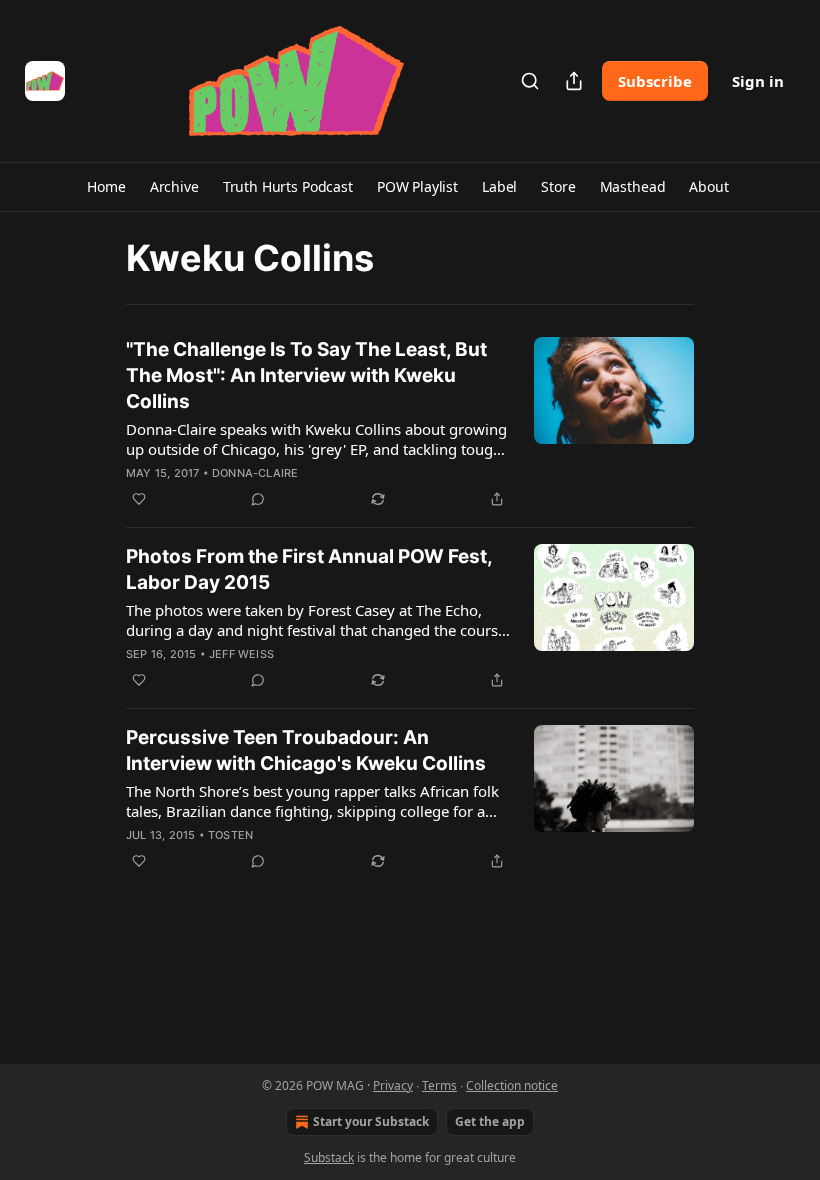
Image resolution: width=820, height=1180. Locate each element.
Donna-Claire (255, 473)
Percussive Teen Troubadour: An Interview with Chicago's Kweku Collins (306, 750)
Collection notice (512, 1085)
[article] (410, 424)
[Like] (139, 499)
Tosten (230, 835)
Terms (439, 1085)
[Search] (530, 81)
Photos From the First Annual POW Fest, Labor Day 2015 (309, 569)
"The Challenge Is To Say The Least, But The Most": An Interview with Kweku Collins (306, 375)
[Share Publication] (574, 81)
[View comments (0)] (258, 499)
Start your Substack (371, 1121)
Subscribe (655, 81)
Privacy (393, 1085)
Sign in (758, 81)
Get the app (490, 1121)
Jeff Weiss (241, 654)
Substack (329, 1157)
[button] (106, 187)
